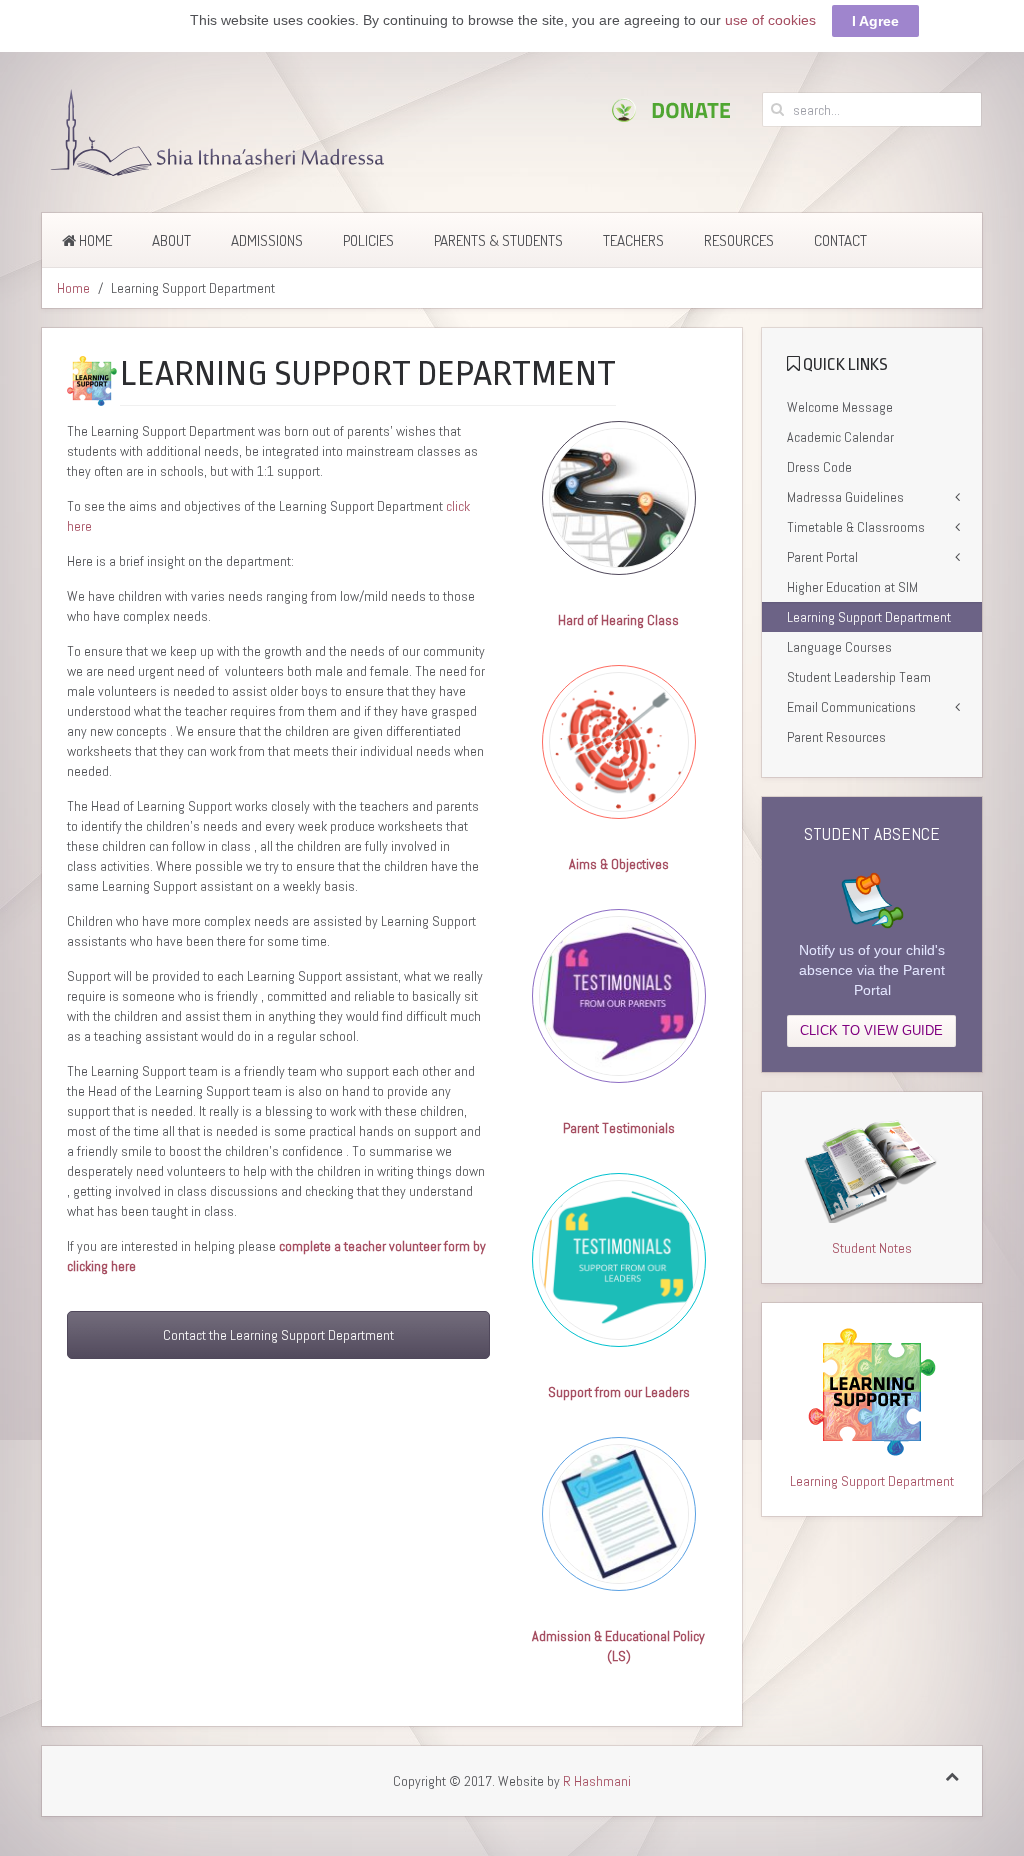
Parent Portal (822, 557)
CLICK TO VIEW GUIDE (871, 1030)
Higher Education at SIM (852, 587)
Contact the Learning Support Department (278, 1335)
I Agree (875, 21)
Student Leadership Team (859, 677)
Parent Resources (836, 737)
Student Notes (872, 1248)
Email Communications (851, 707)
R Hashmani (597, 1781)
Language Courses (839, 647)
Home (94, 240)
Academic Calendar (840, 437)
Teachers (633, 240)
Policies (368, 240)
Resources (739, 240)
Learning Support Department (869, 617)
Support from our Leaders (619, 1392)
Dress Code (819, 467)
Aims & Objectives (619, 864)
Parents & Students (498, 240)
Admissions (267, 240)
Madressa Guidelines (845, 497)
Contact (840, 240)
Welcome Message (840, 407)
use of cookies (770, 20)
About (171, 240)
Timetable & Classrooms (856, 527)
